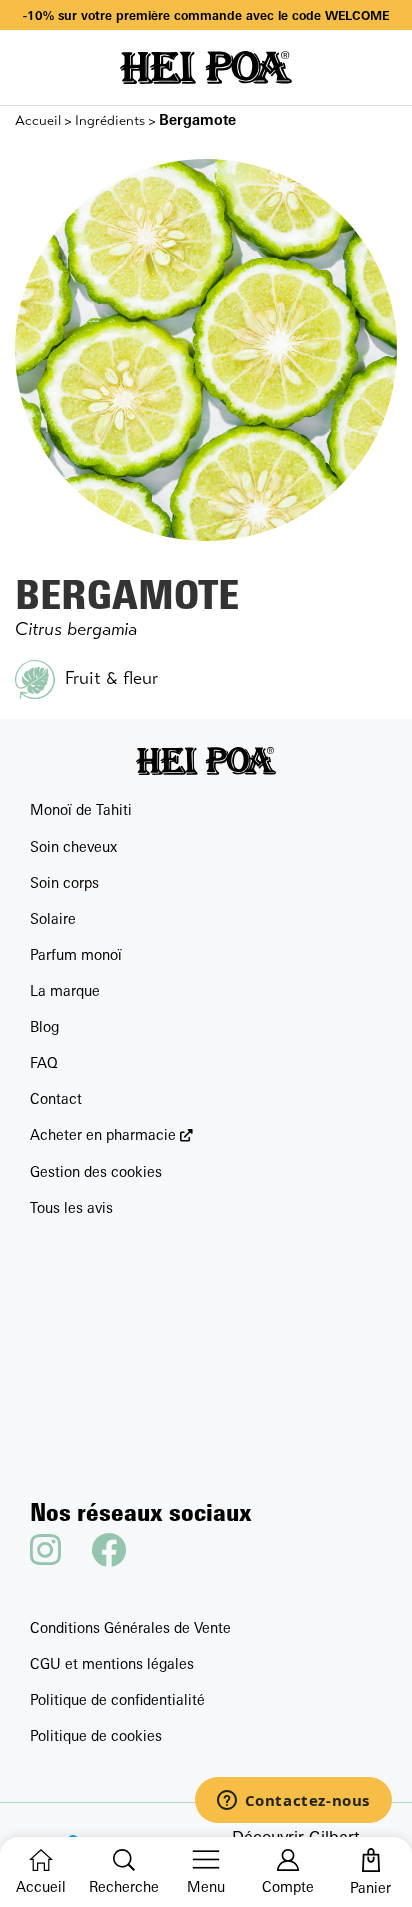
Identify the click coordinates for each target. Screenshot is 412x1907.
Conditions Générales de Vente (130, 1627)
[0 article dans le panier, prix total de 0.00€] (371, 1860)
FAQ (44, 1062)
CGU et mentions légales (112, 1663)
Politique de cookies (96, 1735)
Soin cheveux (73, 846)
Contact (56, 1098)
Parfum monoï (76, 954)
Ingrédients (110, 120)
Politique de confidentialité (117, 1699)
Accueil (38, 120)
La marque (65, 990)
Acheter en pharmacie (103, 1134)
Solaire (53, 918)
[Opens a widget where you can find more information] (293, 1802)
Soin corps (64, 882)
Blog (44, 1026)
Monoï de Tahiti (81, 809)
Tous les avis (71, 1207)
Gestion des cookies (96, 1171)
